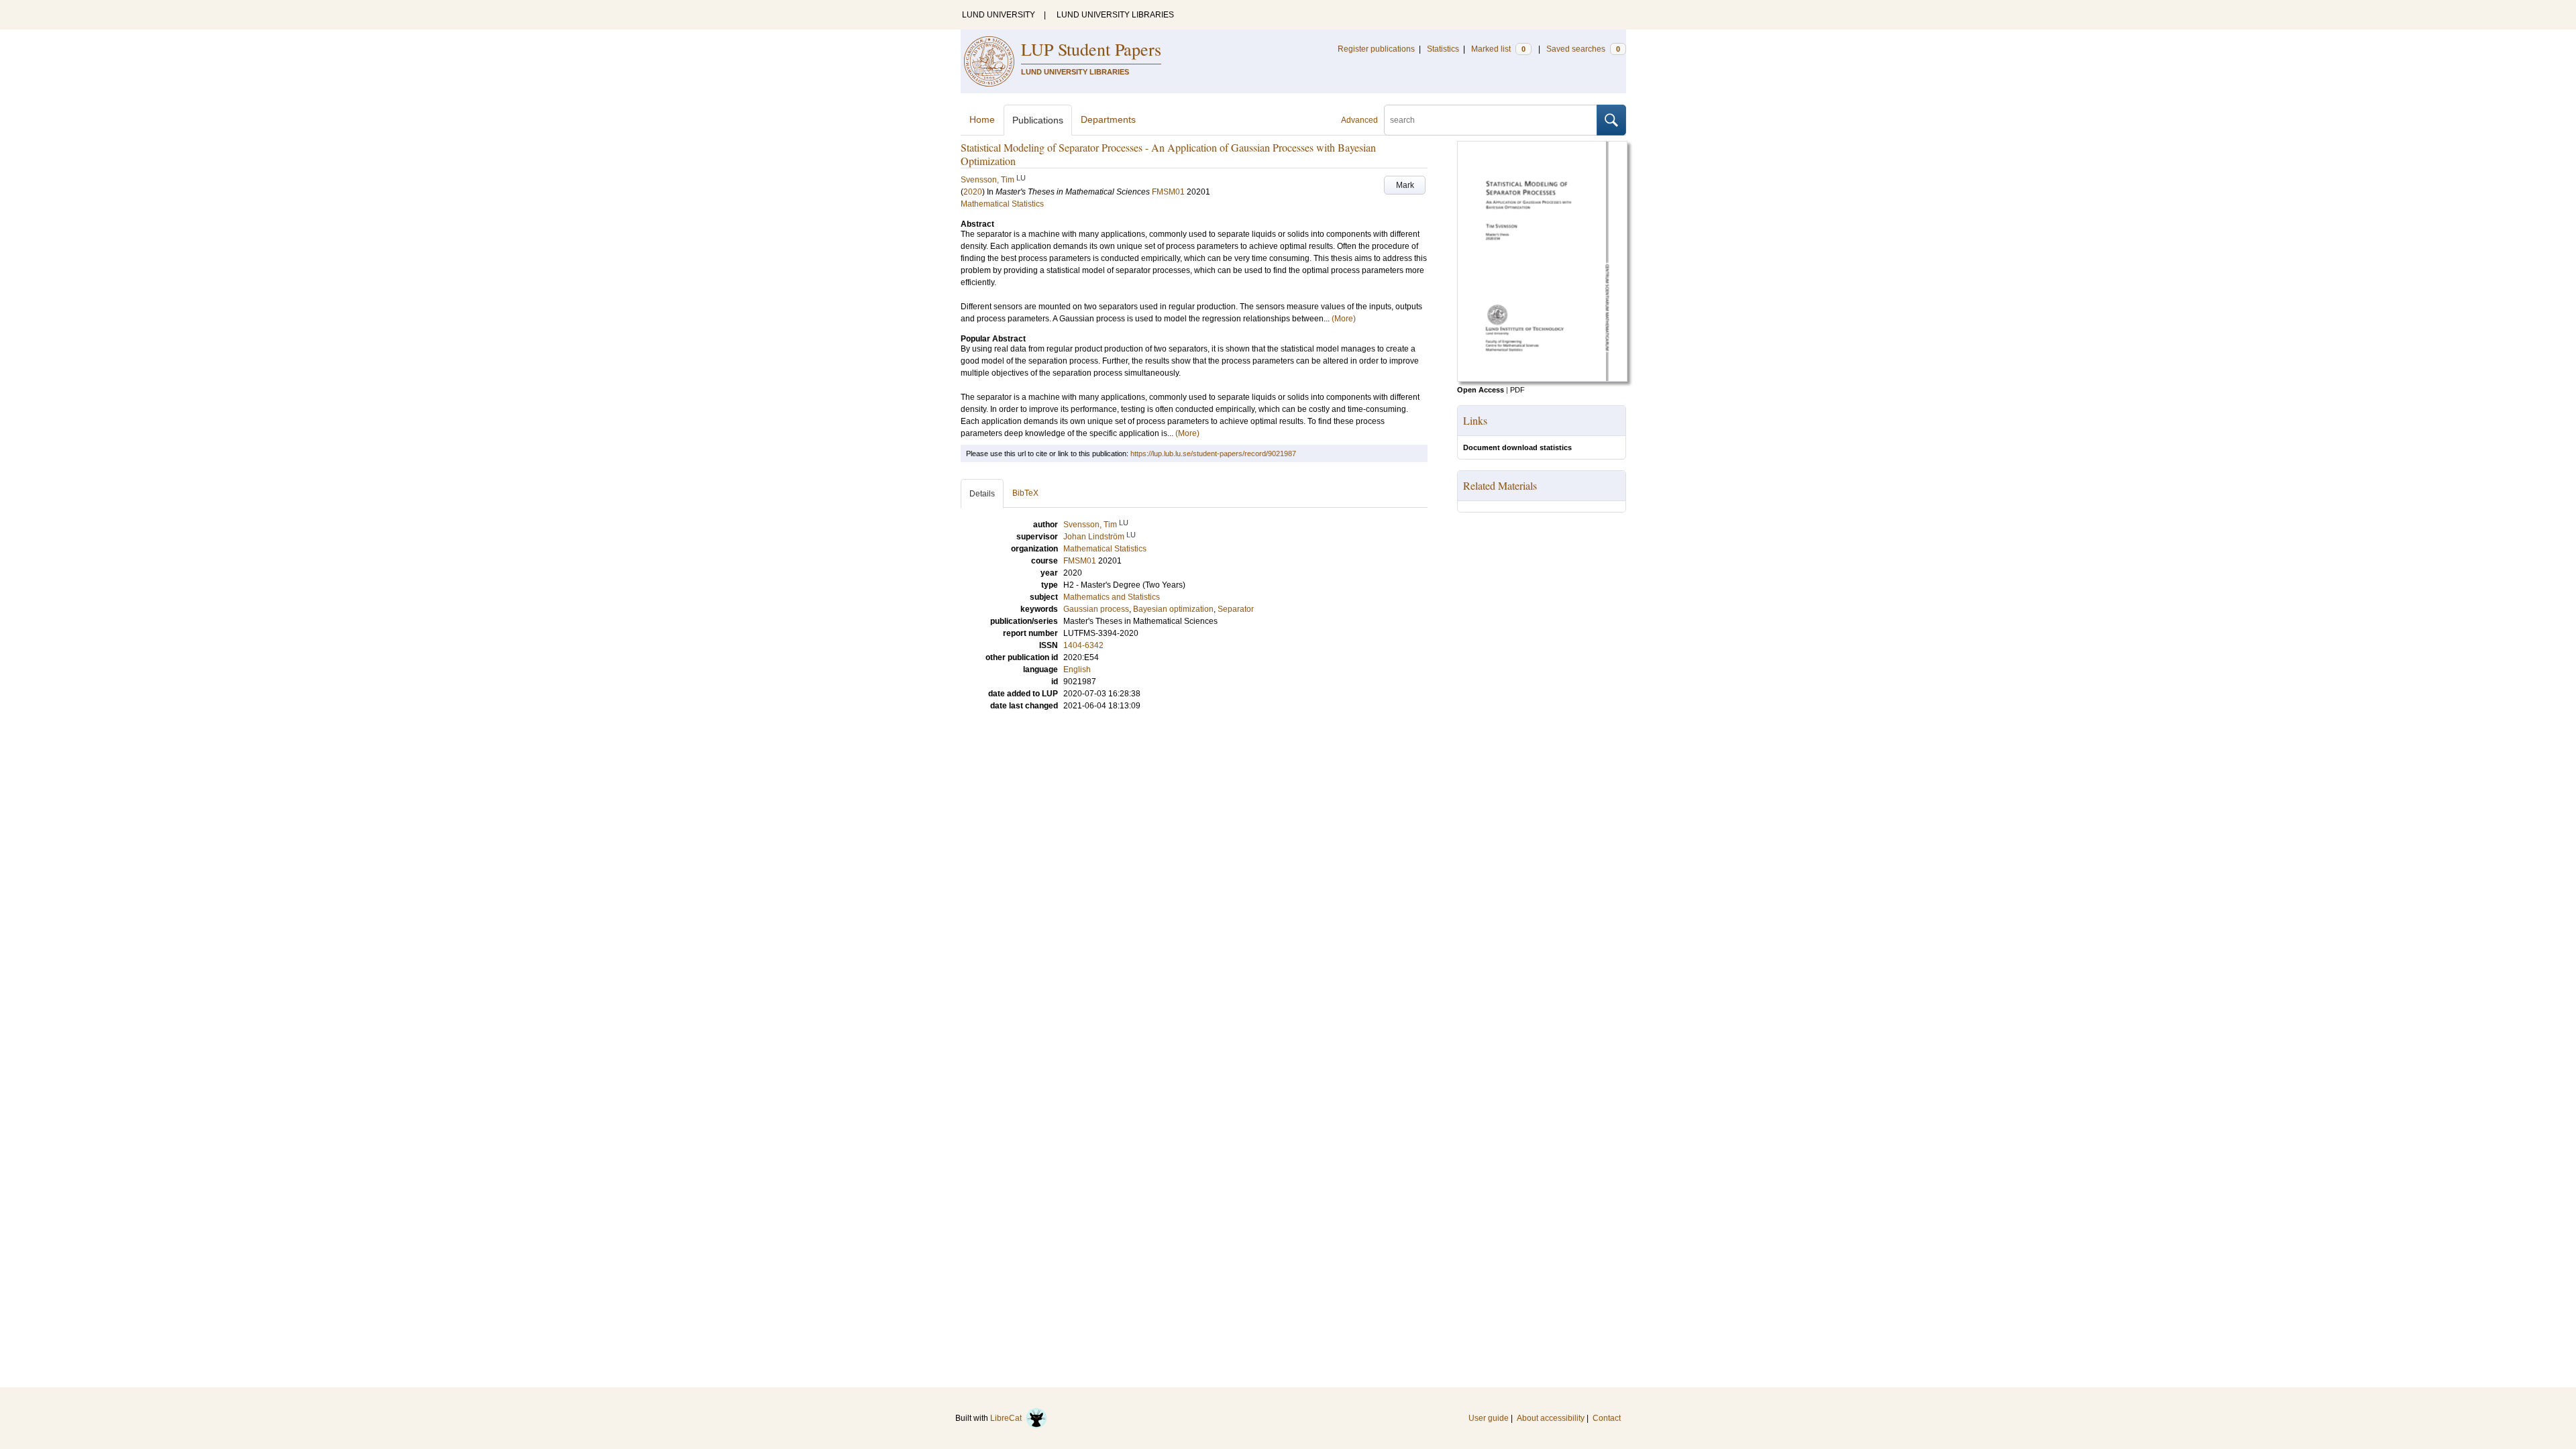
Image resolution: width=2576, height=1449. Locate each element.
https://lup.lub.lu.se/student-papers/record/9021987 (1213, 453)
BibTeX (1025, 493)
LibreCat (1008, 1418)
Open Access (1481, 390)
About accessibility (1551, 1418)
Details (982, 494)
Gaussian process (1096, 609)
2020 (973, 192)
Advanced (1359, 120)
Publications (1038, 120)
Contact (1607, 1418)
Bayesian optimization (1173, 609)
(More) (1344, 319)
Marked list (1498, 49)
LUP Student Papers (1091, 49)
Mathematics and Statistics (1112, 597)
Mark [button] (1405, 185)
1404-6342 (1083, 645)
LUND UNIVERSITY (999, 15)
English (1077, 669)
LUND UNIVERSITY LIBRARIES (1115, 15)
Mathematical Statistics (1002, 204)
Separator (1236, 609)
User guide (1489, 1418)
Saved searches (1583, 49)
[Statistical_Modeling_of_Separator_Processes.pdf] (1542, 379)
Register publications (1376, 49)
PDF (1517, 390)
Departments (1108, 119)
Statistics (1443, 49)
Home (982, 119)
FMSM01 (1168, 192)
